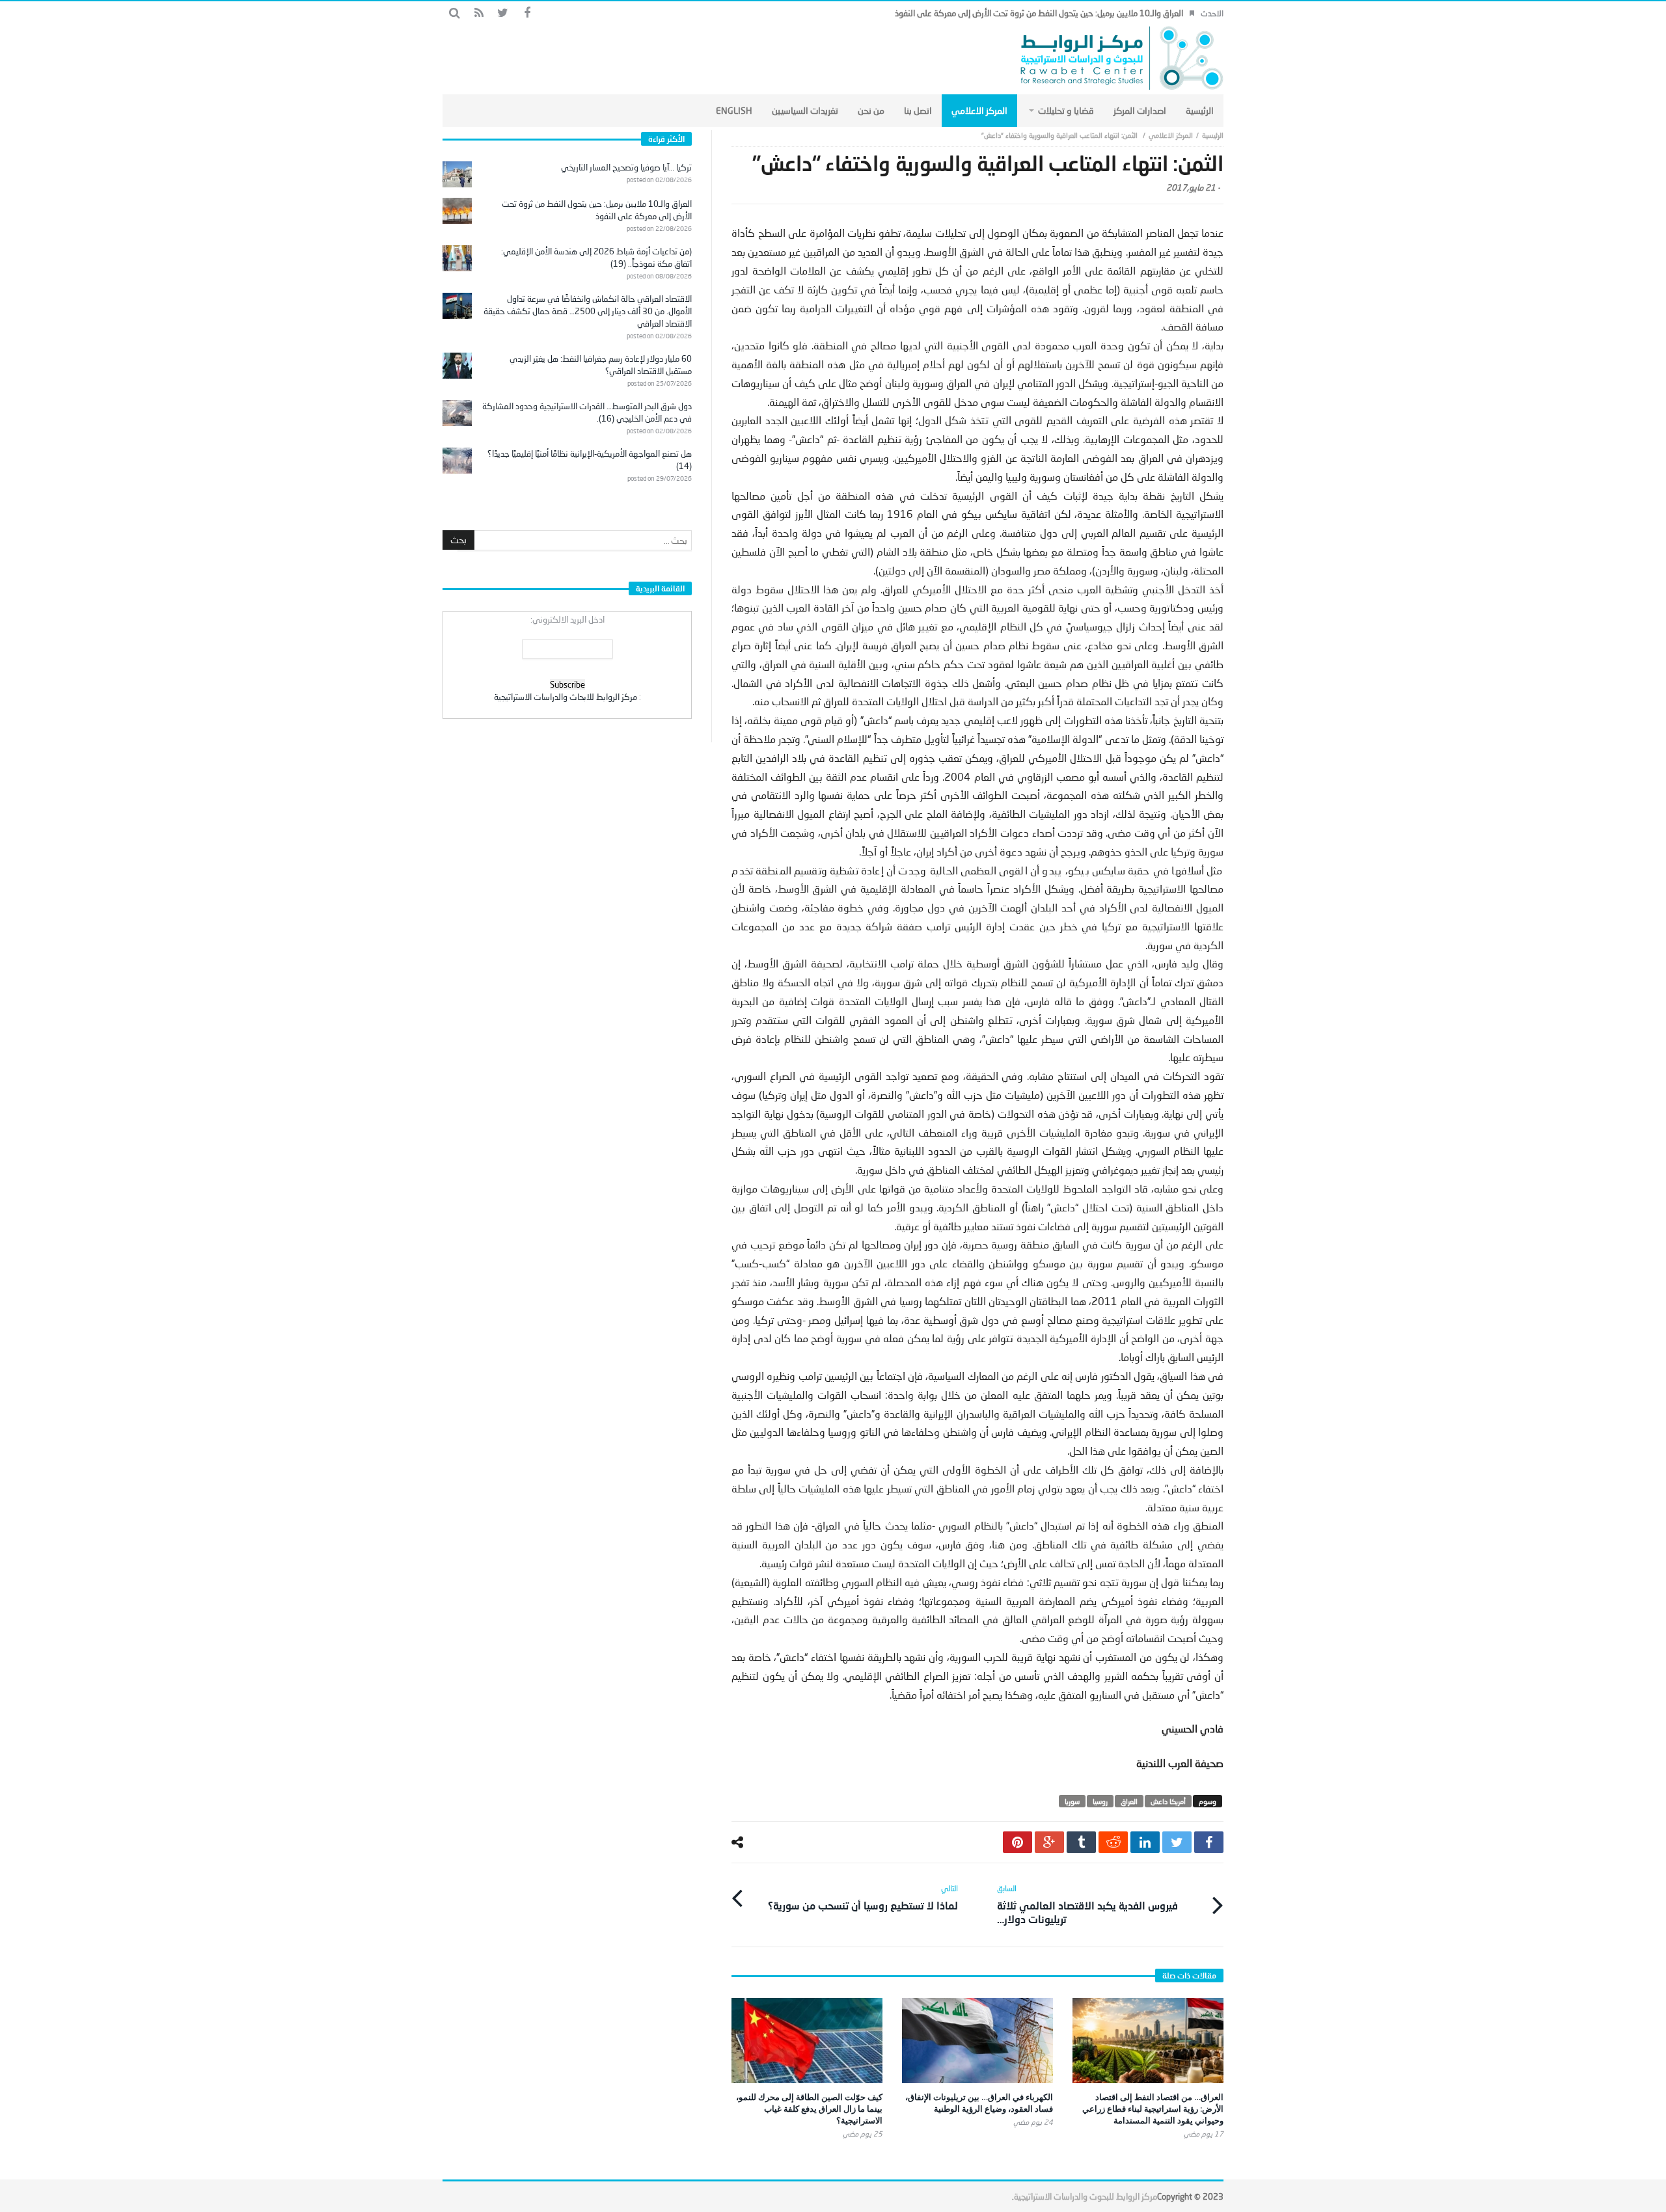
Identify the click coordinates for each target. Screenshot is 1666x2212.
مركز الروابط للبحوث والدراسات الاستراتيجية (1086, 2196)
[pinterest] (1017, 1842)
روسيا (1100, 1801)
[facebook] (1209, 1842)
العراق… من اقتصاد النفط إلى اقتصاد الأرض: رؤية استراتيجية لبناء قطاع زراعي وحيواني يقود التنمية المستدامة (1153, 2109)
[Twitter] (503, 13)
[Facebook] (527, 13)
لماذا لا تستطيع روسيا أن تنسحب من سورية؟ (863, 1897)
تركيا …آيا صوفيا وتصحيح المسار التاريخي (626, 167)
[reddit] (1113, 1842)
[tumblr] (1081, 1842)
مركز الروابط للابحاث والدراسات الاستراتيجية (566, 697)
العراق (1129, 1801)
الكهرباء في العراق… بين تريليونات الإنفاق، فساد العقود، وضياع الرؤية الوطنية (979, 2103)
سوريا (1072, 1801)
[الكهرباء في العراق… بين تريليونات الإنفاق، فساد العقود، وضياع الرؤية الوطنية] (977, 2041)
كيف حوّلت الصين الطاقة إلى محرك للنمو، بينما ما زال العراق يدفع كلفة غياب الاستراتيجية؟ (809, 2109)
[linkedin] (1145, 1842)
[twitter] (1177, 1842)
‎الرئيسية (1213, 135)
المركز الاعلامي (1171, 135)
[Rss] (479, 13)
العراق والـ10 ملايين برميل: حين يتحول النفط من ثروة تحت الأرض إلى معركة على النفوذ (1039, 13)
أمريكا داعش (1168, 1801)
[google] (1049, 1842)
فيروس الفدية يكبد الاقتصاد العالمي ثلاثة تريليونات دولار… (1087, 1904)
